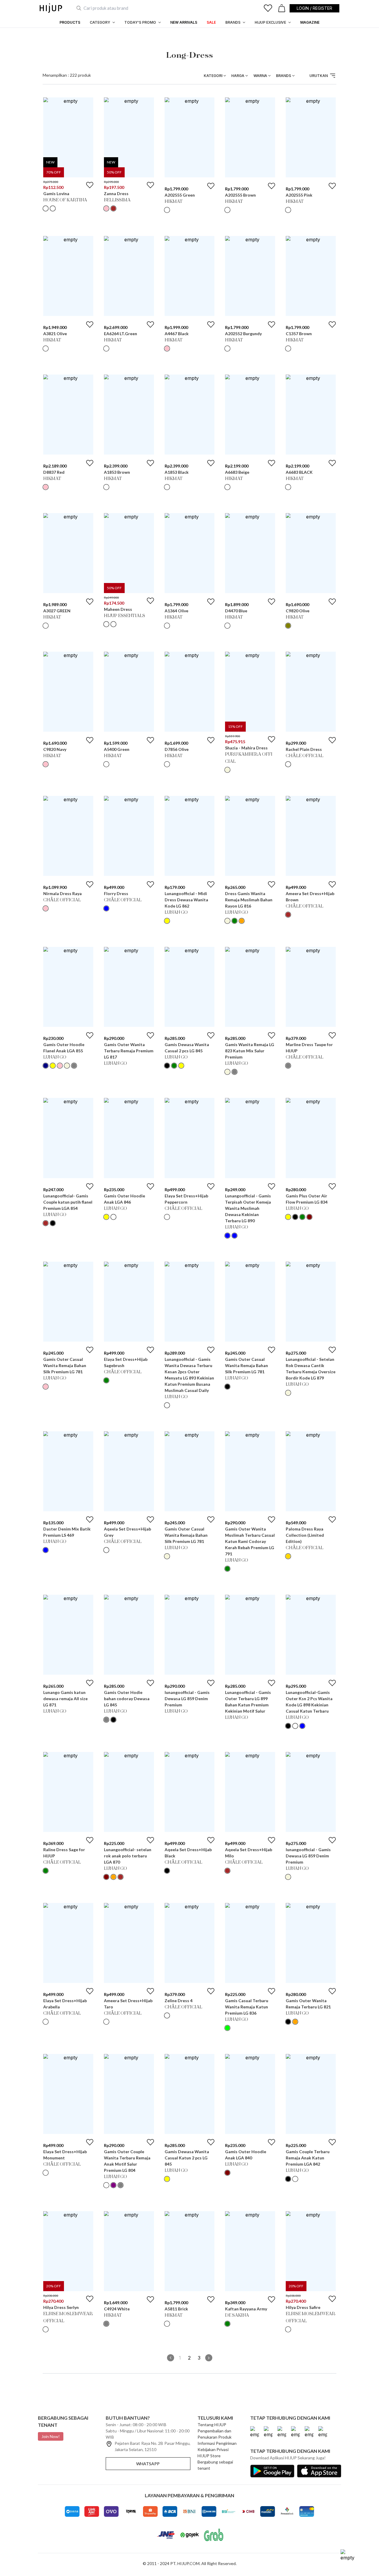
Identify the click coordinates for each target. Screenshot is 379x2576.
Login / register (314, 8)
